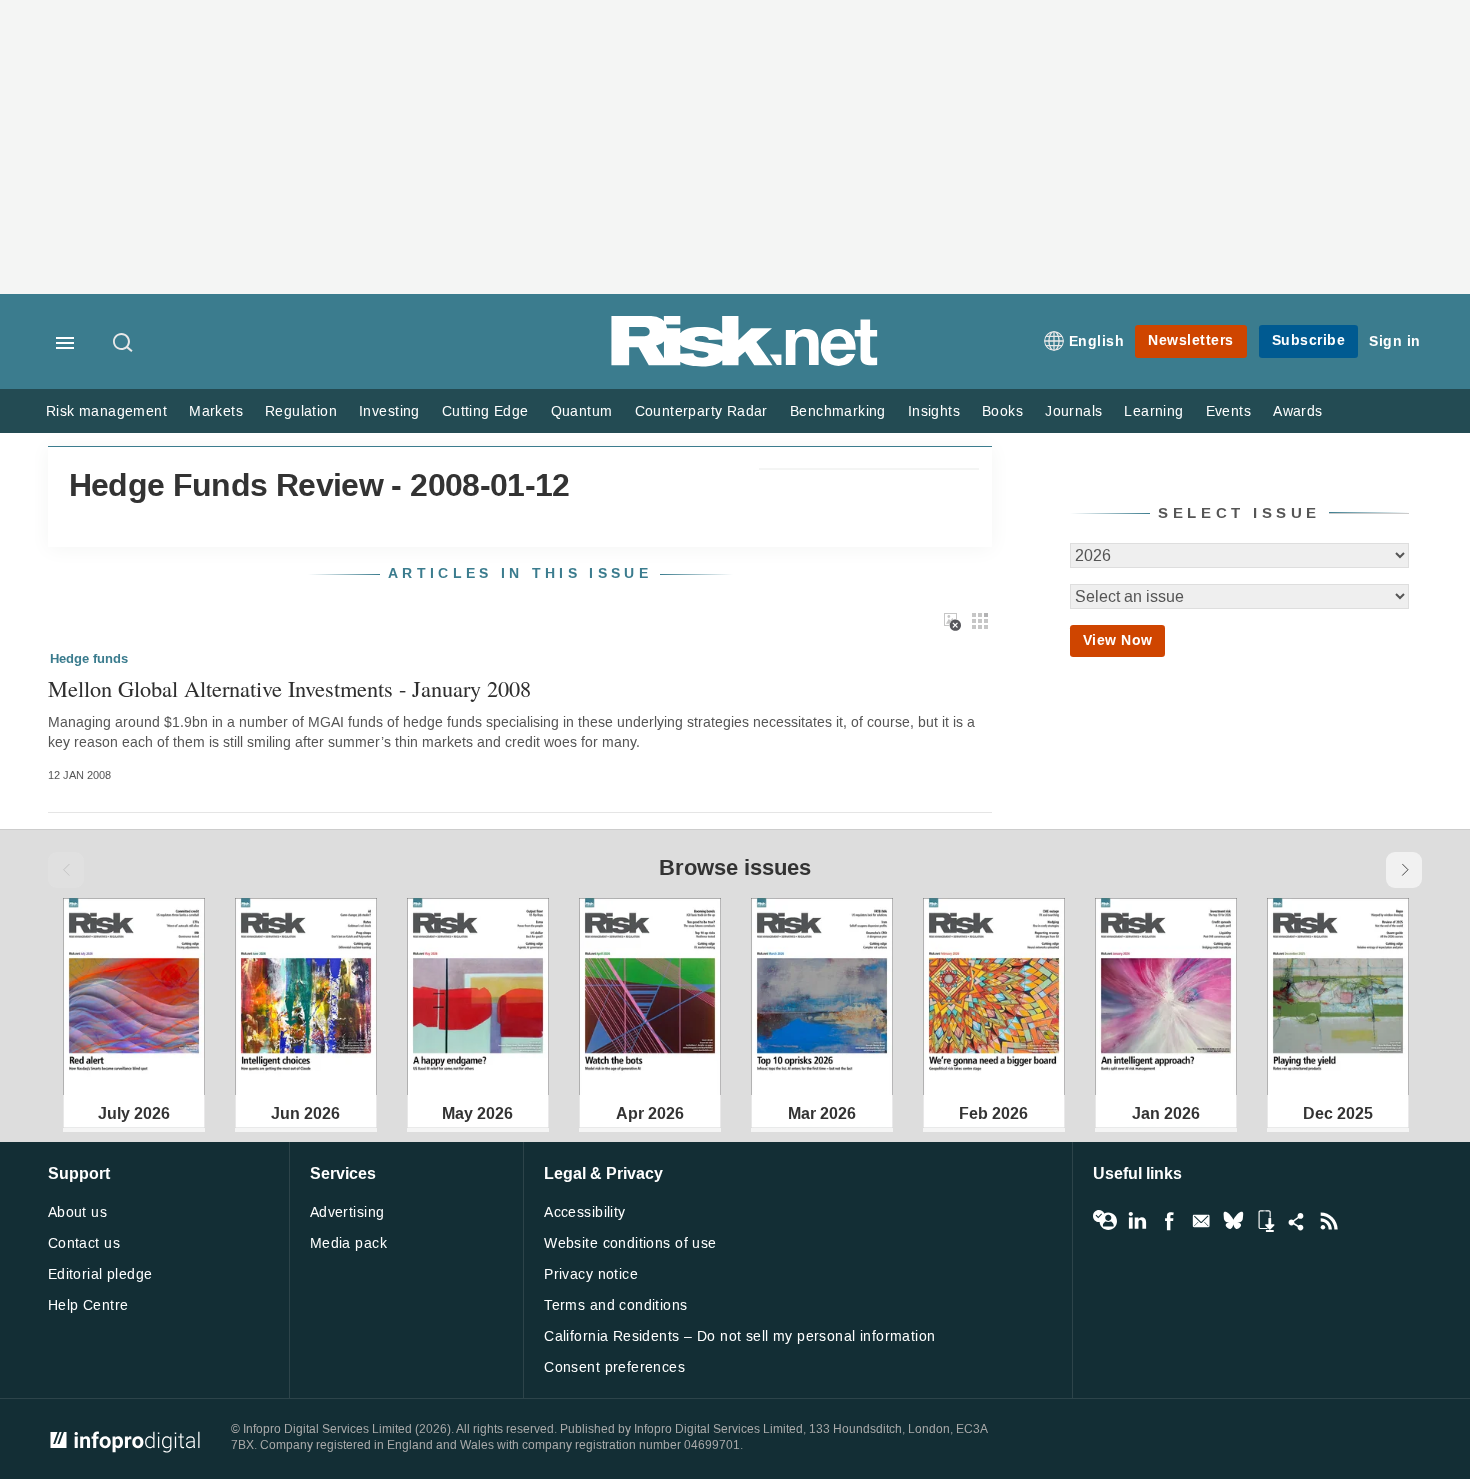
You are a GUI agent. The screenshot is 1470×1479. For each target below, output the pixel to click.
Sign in (1395, 341)
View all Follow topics (1105, 1221)
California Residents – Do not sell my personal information (739, 1336)
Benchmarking (838, 411)
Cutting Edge (485, 411)
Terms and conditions (615, 1305)
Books (1002, 411)
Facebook (1169, 1221)
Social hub (1297, 1221)
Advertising (347, 1212)
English (1097, 341)
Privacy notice (591, 1274)
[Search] (124, 344)
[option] (134, 996)
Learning (1153, 411)
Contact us (84, 1243)
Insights (934, 411)
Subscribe (1309, 340)
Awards (1297, 411)
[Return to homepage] (745, 362)
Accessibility (584, 1212)
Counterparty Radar (701, 411)
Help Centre (88, 1305)
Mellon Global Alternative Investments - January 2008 (289, 688)
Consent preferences (614, 1367)
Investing (389, 411)
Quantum (582, 411)
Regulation (301, 411)
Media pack (348, 1243)
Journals (1073, 411)
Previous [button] (66, 870)
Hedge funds (89, 659)
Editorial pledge (100, 1274)
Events (1228, 411)
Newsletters (1191, 340)
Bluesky (1233, 1221)
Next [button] (1404, 870)
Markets (216, 411)
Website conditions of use (630, 1243)
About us (77, 1212)
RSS (1329, 1221)
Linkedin (1137, 1221)
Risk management (106, 411)
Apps (1265, 1221)
